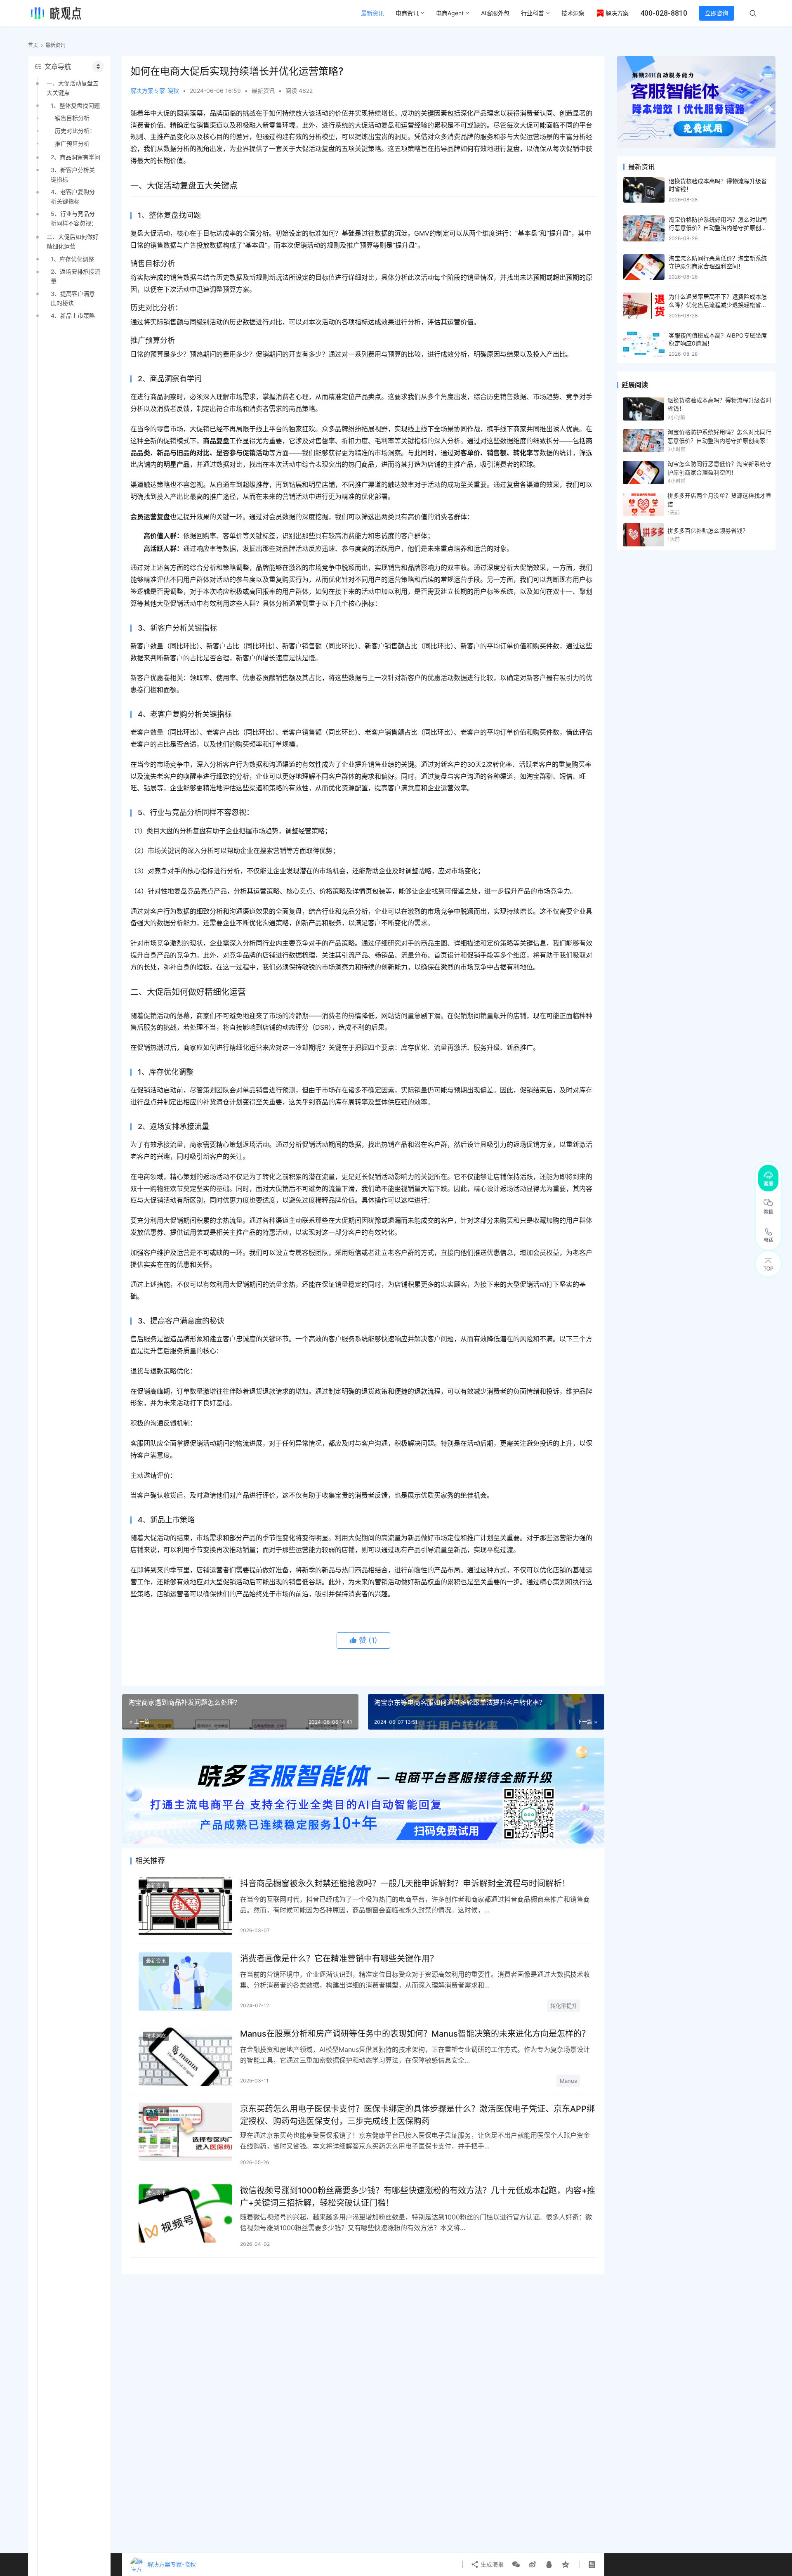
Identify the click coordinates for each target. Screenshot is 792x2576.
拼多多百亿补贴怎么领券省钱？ (708, 531)
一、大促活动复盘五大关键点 (73, 88)
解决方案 (617, 13)
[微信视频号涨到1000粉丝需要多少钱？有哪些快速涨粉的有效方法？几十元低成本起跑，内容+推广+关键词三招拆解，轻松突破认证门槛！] (185, 2213)
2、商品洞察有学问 (75, 157)
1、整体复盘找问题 (75, 105)
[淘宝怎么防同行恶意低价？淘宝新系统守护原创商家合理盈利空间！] (644, 267)
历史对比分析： (75, 131)
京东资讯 (156, 2111)
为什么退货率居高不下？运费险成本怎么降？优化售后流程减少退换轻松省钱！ (718, 305)
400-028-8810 (664, 13)
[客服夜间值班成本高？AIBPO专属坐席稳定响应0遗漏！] (644, 344)
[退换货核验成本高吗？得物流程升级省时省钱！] (644, 190)
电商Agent (450, 13)
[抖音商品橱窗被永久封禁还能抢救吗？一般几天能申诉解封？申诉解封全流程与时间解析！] (185, 1906)
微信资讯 (156, 2193)
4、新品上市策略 (73, 316)
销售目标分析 (72, 118)
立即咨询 (717, 13)
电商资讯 (407, 13)
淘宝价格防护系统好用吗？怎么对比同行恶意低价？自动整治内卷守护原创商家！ (718, 227)
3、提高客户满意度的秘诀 (73, 298)
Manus (568, 2081)
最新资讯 (372, 13)
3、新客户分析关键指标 (73, 174)
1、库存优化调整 (72, 259)
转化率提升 (564, 2006)
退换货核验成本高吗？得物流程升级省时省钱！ (719, 404)
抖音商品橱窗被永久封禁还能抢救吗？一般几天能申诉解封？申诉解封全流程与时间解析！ (405, 1884)
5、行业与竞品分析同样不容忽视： (74, 218)
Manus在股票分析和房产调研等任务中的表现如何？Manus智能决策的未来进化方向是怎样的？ (415, 2034)
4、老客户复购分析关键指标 (73, 196)
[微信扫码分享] (516, 2564)
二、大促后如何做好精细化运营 (73, 241)
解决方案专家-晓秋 (155, 91)
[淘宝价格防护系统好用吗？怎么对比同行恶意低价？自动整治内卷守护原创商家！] (644, 228)
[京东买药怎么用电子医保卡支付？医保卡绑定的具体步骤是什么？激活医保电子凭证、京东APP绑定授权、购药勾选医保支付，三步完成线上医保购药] (185, 2132)
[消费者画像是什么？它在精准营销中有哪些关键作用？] (185, 1982)
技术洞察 (573, 13)
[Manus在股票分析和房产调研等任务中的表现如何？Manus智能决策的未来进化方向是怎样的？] (185, 2057)
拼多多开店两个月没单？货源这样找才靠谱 (719, 500)
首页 (33, 45)
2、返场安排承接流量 (75, 276)
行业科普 (533, 13)
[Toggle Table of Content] (98, 66)
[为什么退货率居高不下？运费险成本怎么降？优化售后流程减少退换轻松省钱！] (644, 306)
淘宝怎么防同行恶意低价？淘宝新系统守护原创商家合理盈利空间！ (719, 468)
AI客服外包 (495, 13)
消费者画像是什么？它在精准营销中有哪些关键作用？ (339, 1959)
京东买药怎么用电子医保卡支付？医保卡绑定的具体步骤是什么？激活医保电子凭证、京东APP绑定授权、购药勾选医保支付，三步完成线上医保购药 (417, 2115)
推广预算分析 (72, 143)
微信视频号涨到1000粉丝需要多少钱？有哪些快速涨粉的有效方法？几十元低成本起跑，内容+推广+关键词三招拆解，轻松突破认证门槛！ (418, 2197)
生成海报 (491, 2564)
